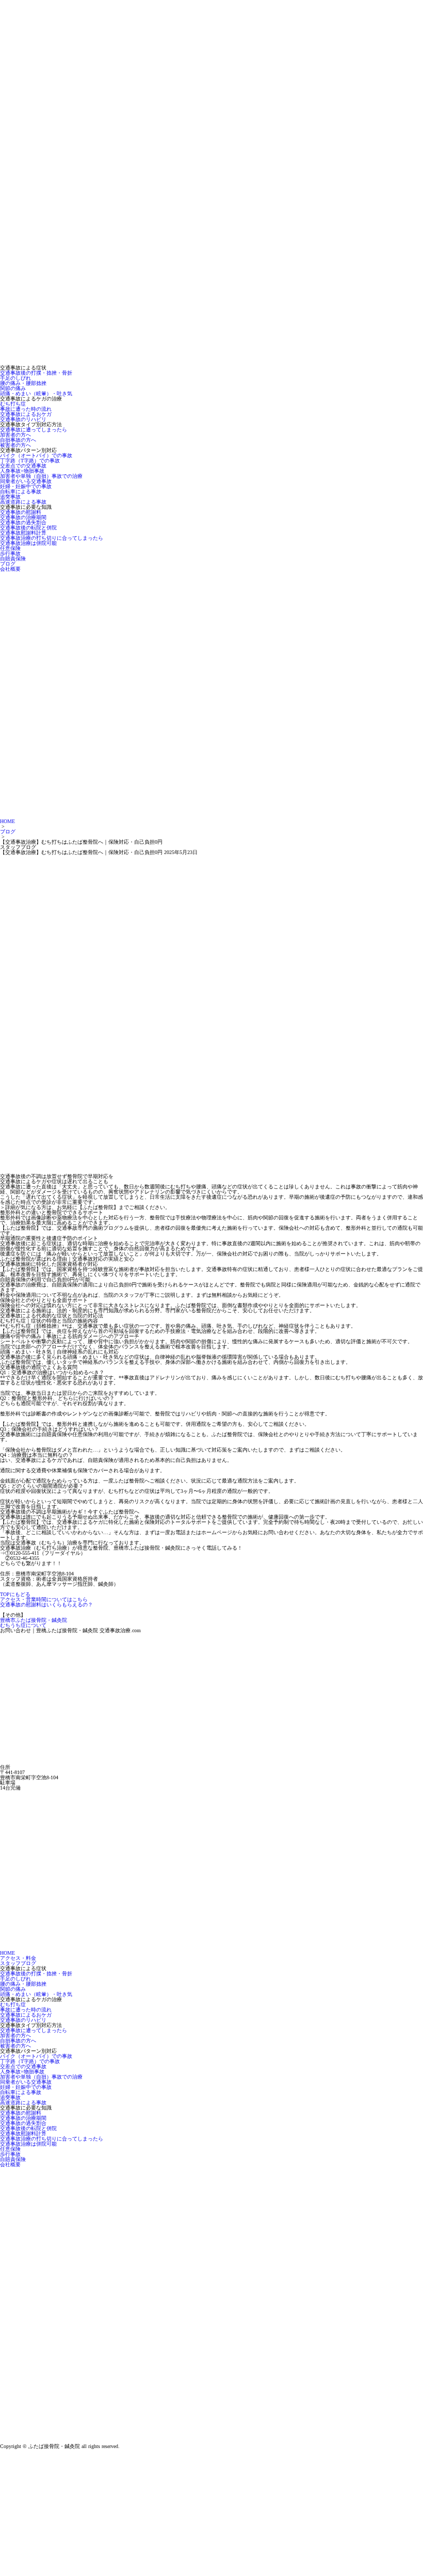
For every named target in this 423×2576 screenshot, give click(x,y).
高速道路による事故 (23, 502)
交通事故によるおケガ (26, 414)
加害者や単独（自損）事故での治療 (41, 476)
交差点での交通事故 (23, 466)
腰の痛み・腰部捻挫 (23, 383)
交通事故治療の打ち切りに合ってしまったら (52, 538)
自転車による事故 (21, 492)
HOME (7, 821)
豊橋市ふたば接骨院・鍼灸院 (34, 1620)
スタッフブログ (18, 1963)
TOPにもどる (15, 1594)
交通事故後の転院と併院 (28, 528)
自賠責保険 (13, 559)
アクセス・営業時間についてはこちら (44, 1599)
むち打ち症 (13, 404)
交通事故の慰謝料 (21, 512)
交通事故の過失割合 (23, 522)
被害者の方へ (15, 445)
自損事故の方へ (18, 440)
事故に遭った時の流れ (26, 409)
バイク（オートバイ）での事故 (36, 455)
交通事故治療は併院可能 (28, 543)
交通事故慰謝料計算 (23, 533)
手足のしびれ (15, 378)
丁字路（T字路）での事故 (30, 461)
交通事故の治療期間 (23, 517)
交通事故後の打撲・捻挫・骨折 (36, 373)
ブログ (8, 564)
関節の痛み (13, 388)
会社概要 (10, 569)
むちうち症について (23, 1625)
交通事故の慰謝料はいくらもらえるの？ (46, 1605)
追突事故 (10, 497)
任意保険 (10, 548)
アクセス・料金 (18, 1958)
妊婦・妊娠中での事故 (26, 486)
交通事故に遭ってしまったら (34, 430)
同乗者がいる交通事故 (26, 481)
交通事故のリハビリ (23, 419)
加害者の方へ (15, 435)
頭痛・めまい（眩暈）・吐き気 (36, 393)
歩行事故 (10, 553)
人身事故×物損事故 (22, 471)
